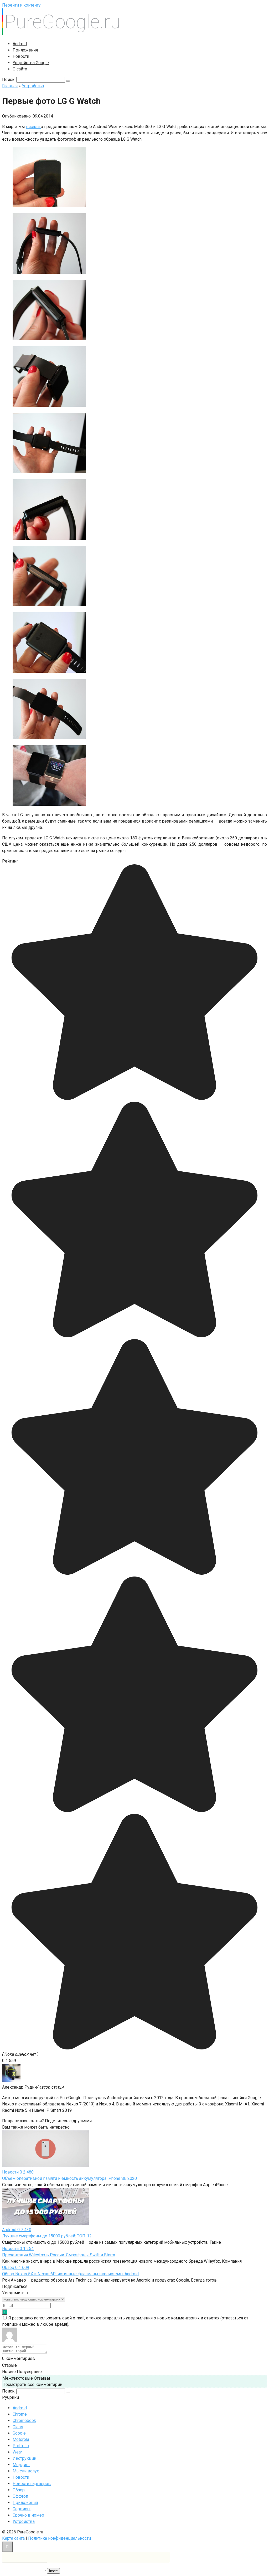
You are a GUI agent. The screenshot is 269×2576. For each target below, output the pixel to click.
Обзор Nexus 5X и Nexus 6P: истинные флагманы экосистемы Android (70, 2274)
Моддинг (21, 2465)
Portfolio (21, 2446)
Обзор (19, 2490)
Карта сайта (13, 2538)
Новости (21, 56)
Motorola (21, 2439)
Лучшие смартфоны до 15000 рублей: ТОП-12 (47, 2236)
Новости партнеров (32, 2484)
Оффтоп (20, 2496)
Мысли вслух (26, 2471)
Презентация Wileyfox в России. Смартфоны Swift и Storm (59, 2255)
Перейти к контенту (21, 5)
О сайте (20, 69)
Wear (17, 2452)
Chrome (20, 2414)
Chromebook (24, 2421)
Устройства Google (31, 63)
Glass (18, 2427)
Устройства (24, 2521)
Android (20, 44)
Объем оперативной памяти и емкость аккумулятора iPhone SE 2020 (69, 2178)
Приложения (25, 50)
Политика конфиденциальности (60, 2538)
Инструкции (24, 2458)
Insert (53, 2571)
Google (19, 2433)
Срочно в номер (28, 2515)
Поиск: (9, 80)
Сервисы (22, 2509)
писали (33, 127)
